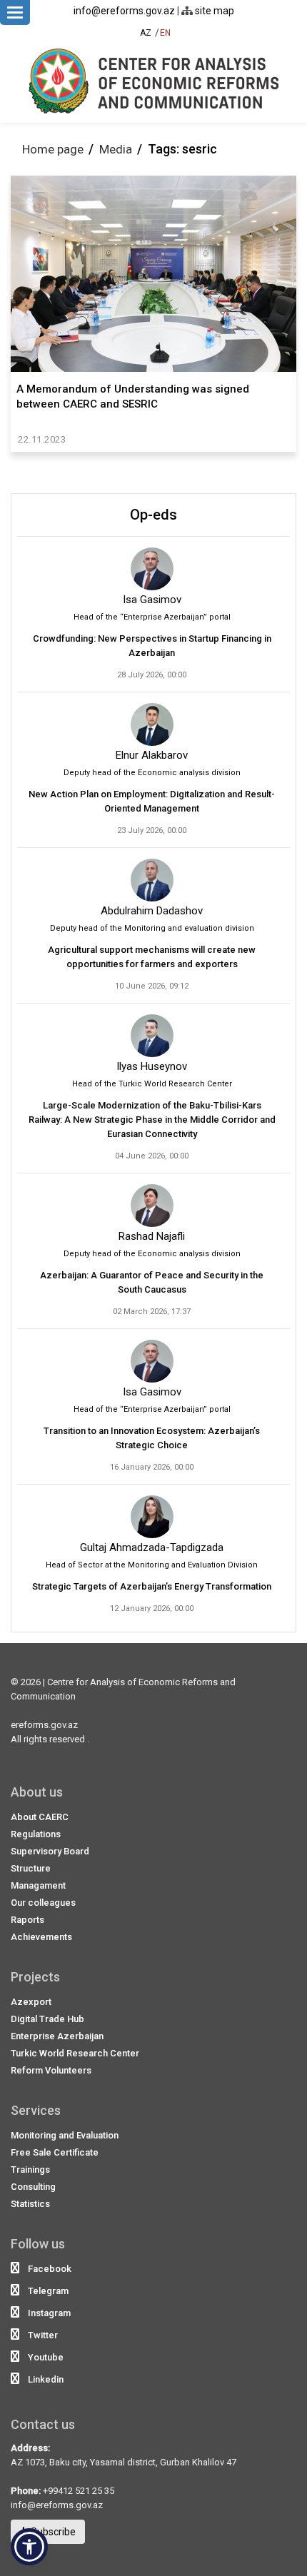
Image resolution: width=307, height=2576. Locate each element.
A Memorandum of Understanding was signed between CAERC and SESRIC (133, 396)
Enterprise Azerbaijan (57, 2036)
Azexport (31, 2002)
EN (165, 33)
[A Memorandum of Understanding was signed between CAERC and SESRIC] (153, 274)
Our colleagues (43, 1903)
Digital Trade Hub (47, 2019)
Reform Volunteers (51, 2070)
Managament (38, 1885)
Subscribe (52, 2532)
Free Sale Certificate (55, 2152)
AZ (146, 33)
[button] (29, 2547)
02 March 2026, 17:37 (152, 1312)
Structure (31, 1868)
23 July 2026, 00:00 (152, 830)
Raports (27, 1920)
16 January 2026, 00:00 (152, 1467)
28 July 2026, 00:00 (152, 675)
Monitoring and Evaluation (65, 2135)
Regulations (36, 1834)
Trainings (30, 2170)
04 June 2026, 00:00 (152, 1156)
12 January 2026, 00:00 (152, 1608)
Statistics (30, 2204)
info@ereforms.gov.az (124, 11)
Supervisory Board (50, 1851)
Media (116, 149)
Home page (53, 149)
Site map (213, 11)
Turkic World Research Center (75, 2053)
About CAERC (40, 1817)
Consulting (33, 2187)
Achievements (41, 1937)
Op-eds (153, 515)
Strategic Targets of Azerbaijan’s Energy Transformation (152, 1586)
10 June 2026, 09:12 (152, 986)
